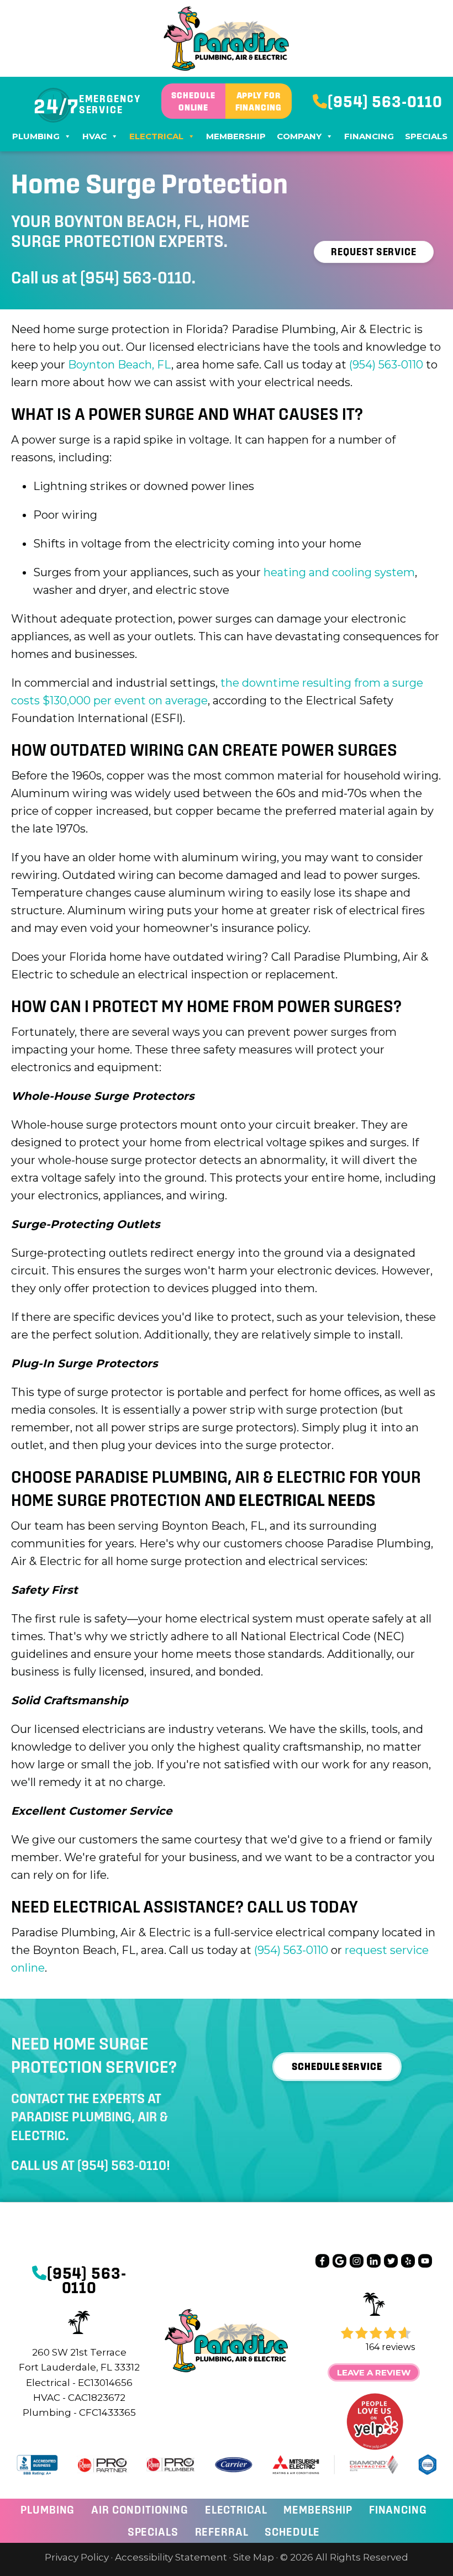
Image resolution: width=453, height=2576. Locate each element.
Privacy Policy (77, 2557)
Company (299, 136)
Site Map (254, 2557)
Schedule (292, 2532)
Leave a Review (374, 2372)
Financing (369, 136)
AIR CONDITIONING (140, 2510)
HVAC (94, 136)
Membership (236, 136)
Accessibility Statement (171, 2557)
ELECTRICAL (236, 2510)
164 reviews (390, 2347)
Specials (426, 136)
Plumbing (36, 136)
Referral (222, 2532)
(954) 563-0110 (136, 277)
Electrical (156, 136)
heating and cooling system (339, 572)
